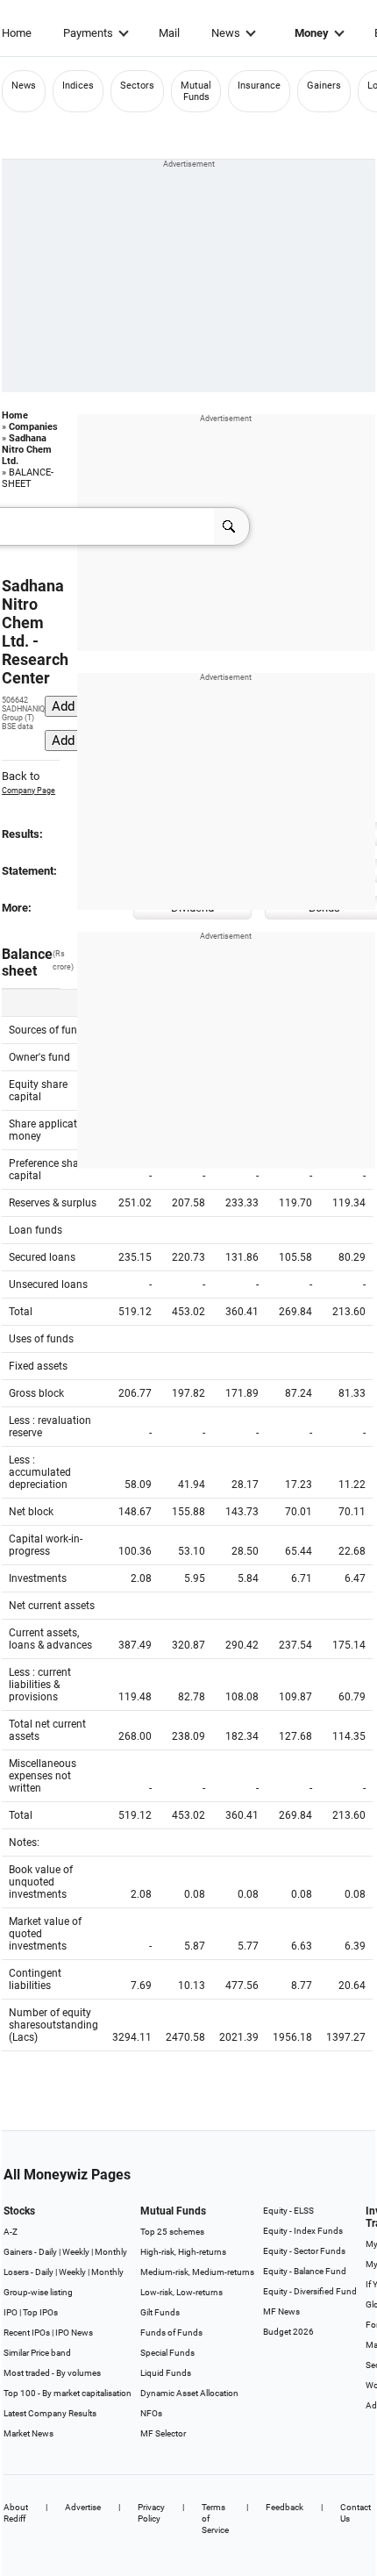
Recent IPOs (27, 2333)
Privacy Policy (151, 2513)
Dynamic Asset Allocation (189, 2393)
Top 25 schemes (172, 2232)
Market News (28, 2433)
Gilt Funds (160, 2312)
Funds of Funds (171, 2333)
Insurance (259, 86)
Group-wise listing (38, 2292)
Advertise (83, 2507)
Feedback (285, 2507)
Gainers (324, 86)
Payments (88, 33)
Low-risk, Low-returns (181, 2292)
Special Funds (167, 2353)
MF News (281, 2311)
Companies (33, 427)
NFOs (151, 2413)
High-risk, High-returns (183, 2252)
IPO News (74, 2333)
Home (17, 33)
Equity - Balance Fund (305, 2271)
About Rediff (16, 2513)
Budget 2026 (288, 2332)
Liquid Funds (166, 2373)
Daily (48, 2252)
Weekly (76, 2252)
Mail (169, 33)
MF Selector (163, 2433)
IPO (11, 2312)
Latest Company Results (50, 2413)
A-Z (11, 2232)
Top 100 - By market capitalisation (68, 2393)
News (226, 33)
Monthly (111, 2252)
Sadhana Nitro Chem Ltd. (27, 450)
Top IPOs (40, 2312)
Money (312, 33)
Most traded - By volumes (52, 2373)
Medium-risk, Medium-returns (197, 2272)
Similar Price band (37, 2353)
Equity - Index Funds (303, 2231)
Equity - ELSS (288, 2211)
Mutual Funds (196, 91)
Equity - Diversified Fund (310, 2291)
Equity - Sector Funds (304, 2251)
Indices (78, 86)
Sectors (137, 86)
